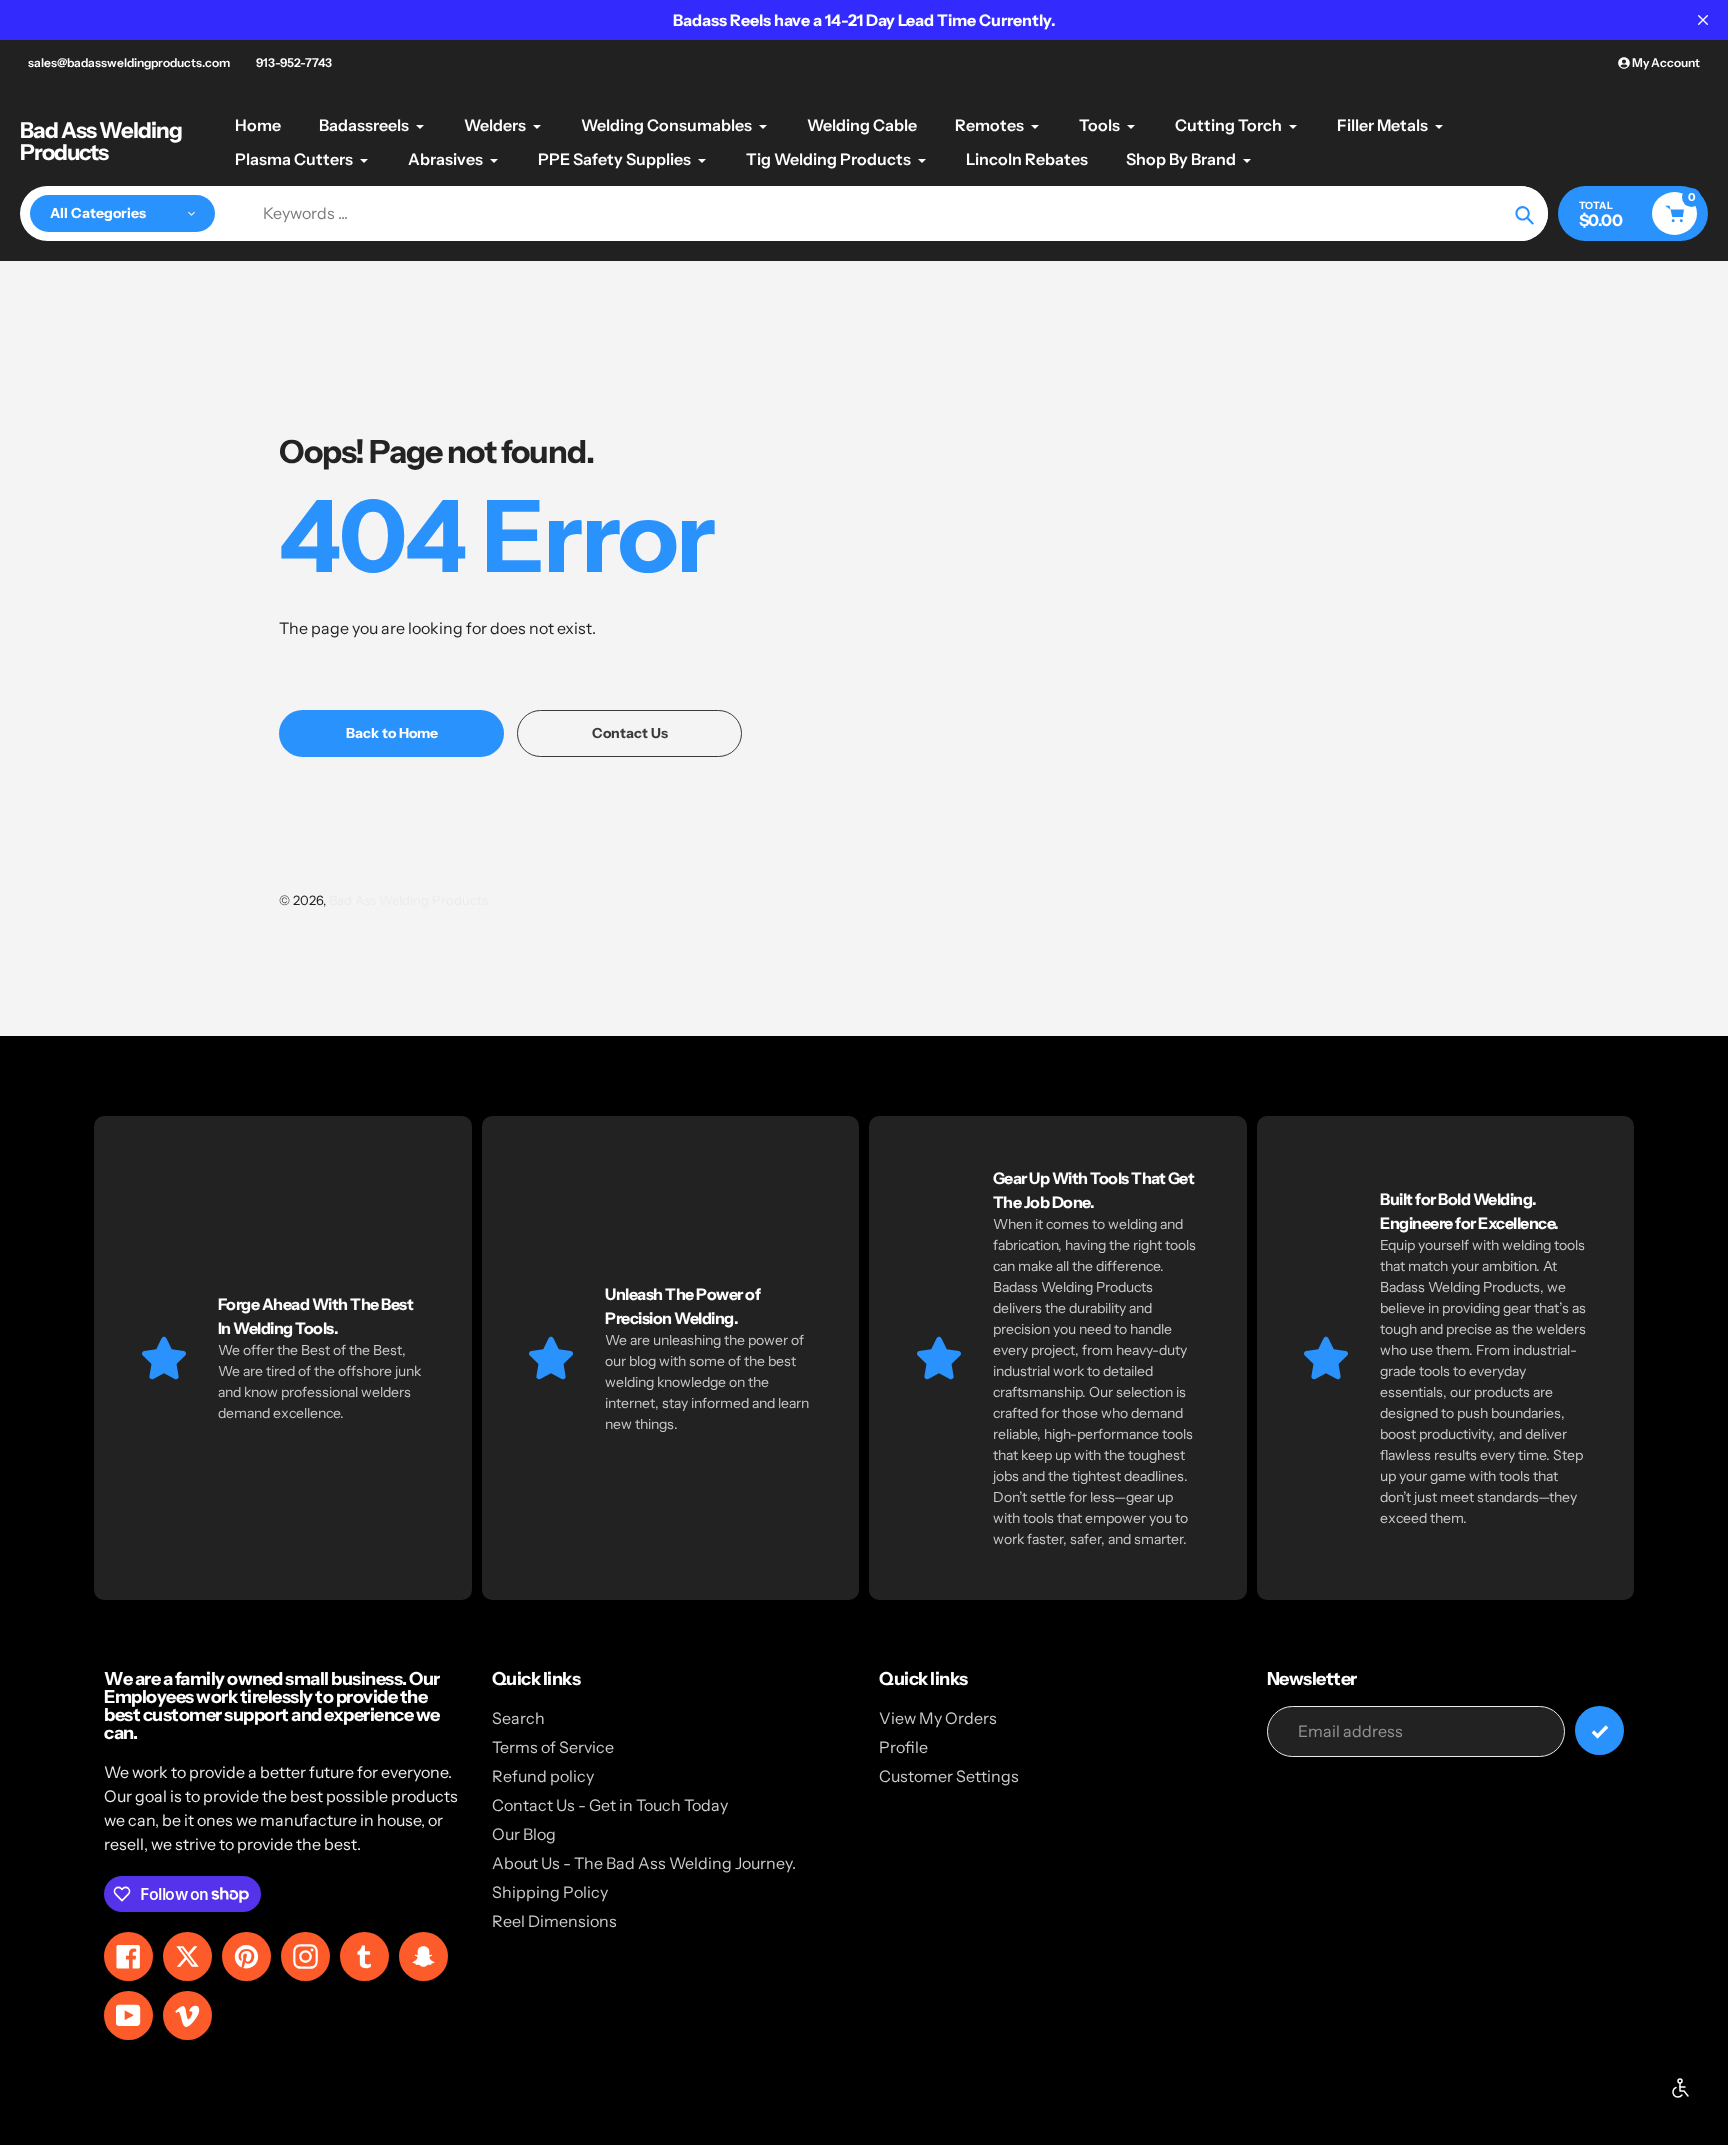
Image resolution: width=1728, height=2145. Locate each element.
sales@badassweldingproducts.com (129, 62)
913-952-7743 (294, 62)
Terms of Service (553, 1747)
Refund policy (543, 1776)
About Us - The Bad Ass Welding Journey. (644, 1863)
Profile (903, 1747)
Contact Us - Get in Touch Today (610, 1805)
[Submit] (1599, 1730)
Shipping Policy (550, 1892)
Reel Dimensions (554, 1921)
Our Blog (524, 1834)
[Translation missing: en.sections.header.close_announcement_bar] (1703, 20)
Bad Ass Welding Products (101, 142)
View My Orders (938, 1718)
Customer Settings (949, 1776)
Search (518, 1718)
